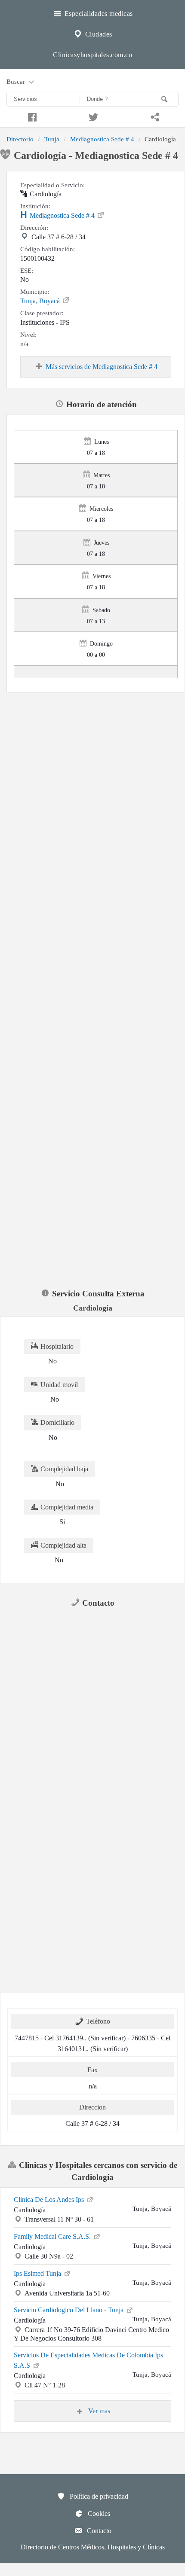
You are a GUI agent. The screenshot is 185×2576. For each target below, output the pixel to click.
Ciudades (98, 34)
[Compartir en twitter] (92, 116)
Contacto (98, 2531)
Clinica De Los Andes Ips (50, 2200)
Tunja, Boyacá (41, 301)
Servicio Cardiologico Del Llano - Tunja (69, 2310)
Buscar (17, 81)
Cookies (98, 2514)
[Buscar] (166, 99)
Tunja (52, 139)
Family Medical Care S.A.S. (53, 2236)
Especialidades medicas (98, 14)
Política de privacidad (98, 2496)
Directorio (20, 139)
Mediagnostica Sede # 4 (102, 139)
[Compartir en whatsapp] (154, 116)
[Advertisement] (92, 788)
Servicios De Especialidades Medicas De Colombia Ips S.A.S (88, 2360)
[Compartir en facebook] (31, 116)
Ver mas (98, 2411)
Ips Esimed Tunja (38, 2273)
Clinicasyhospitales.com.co (92, 55)
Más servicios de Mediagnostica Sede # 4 (102, 367)
